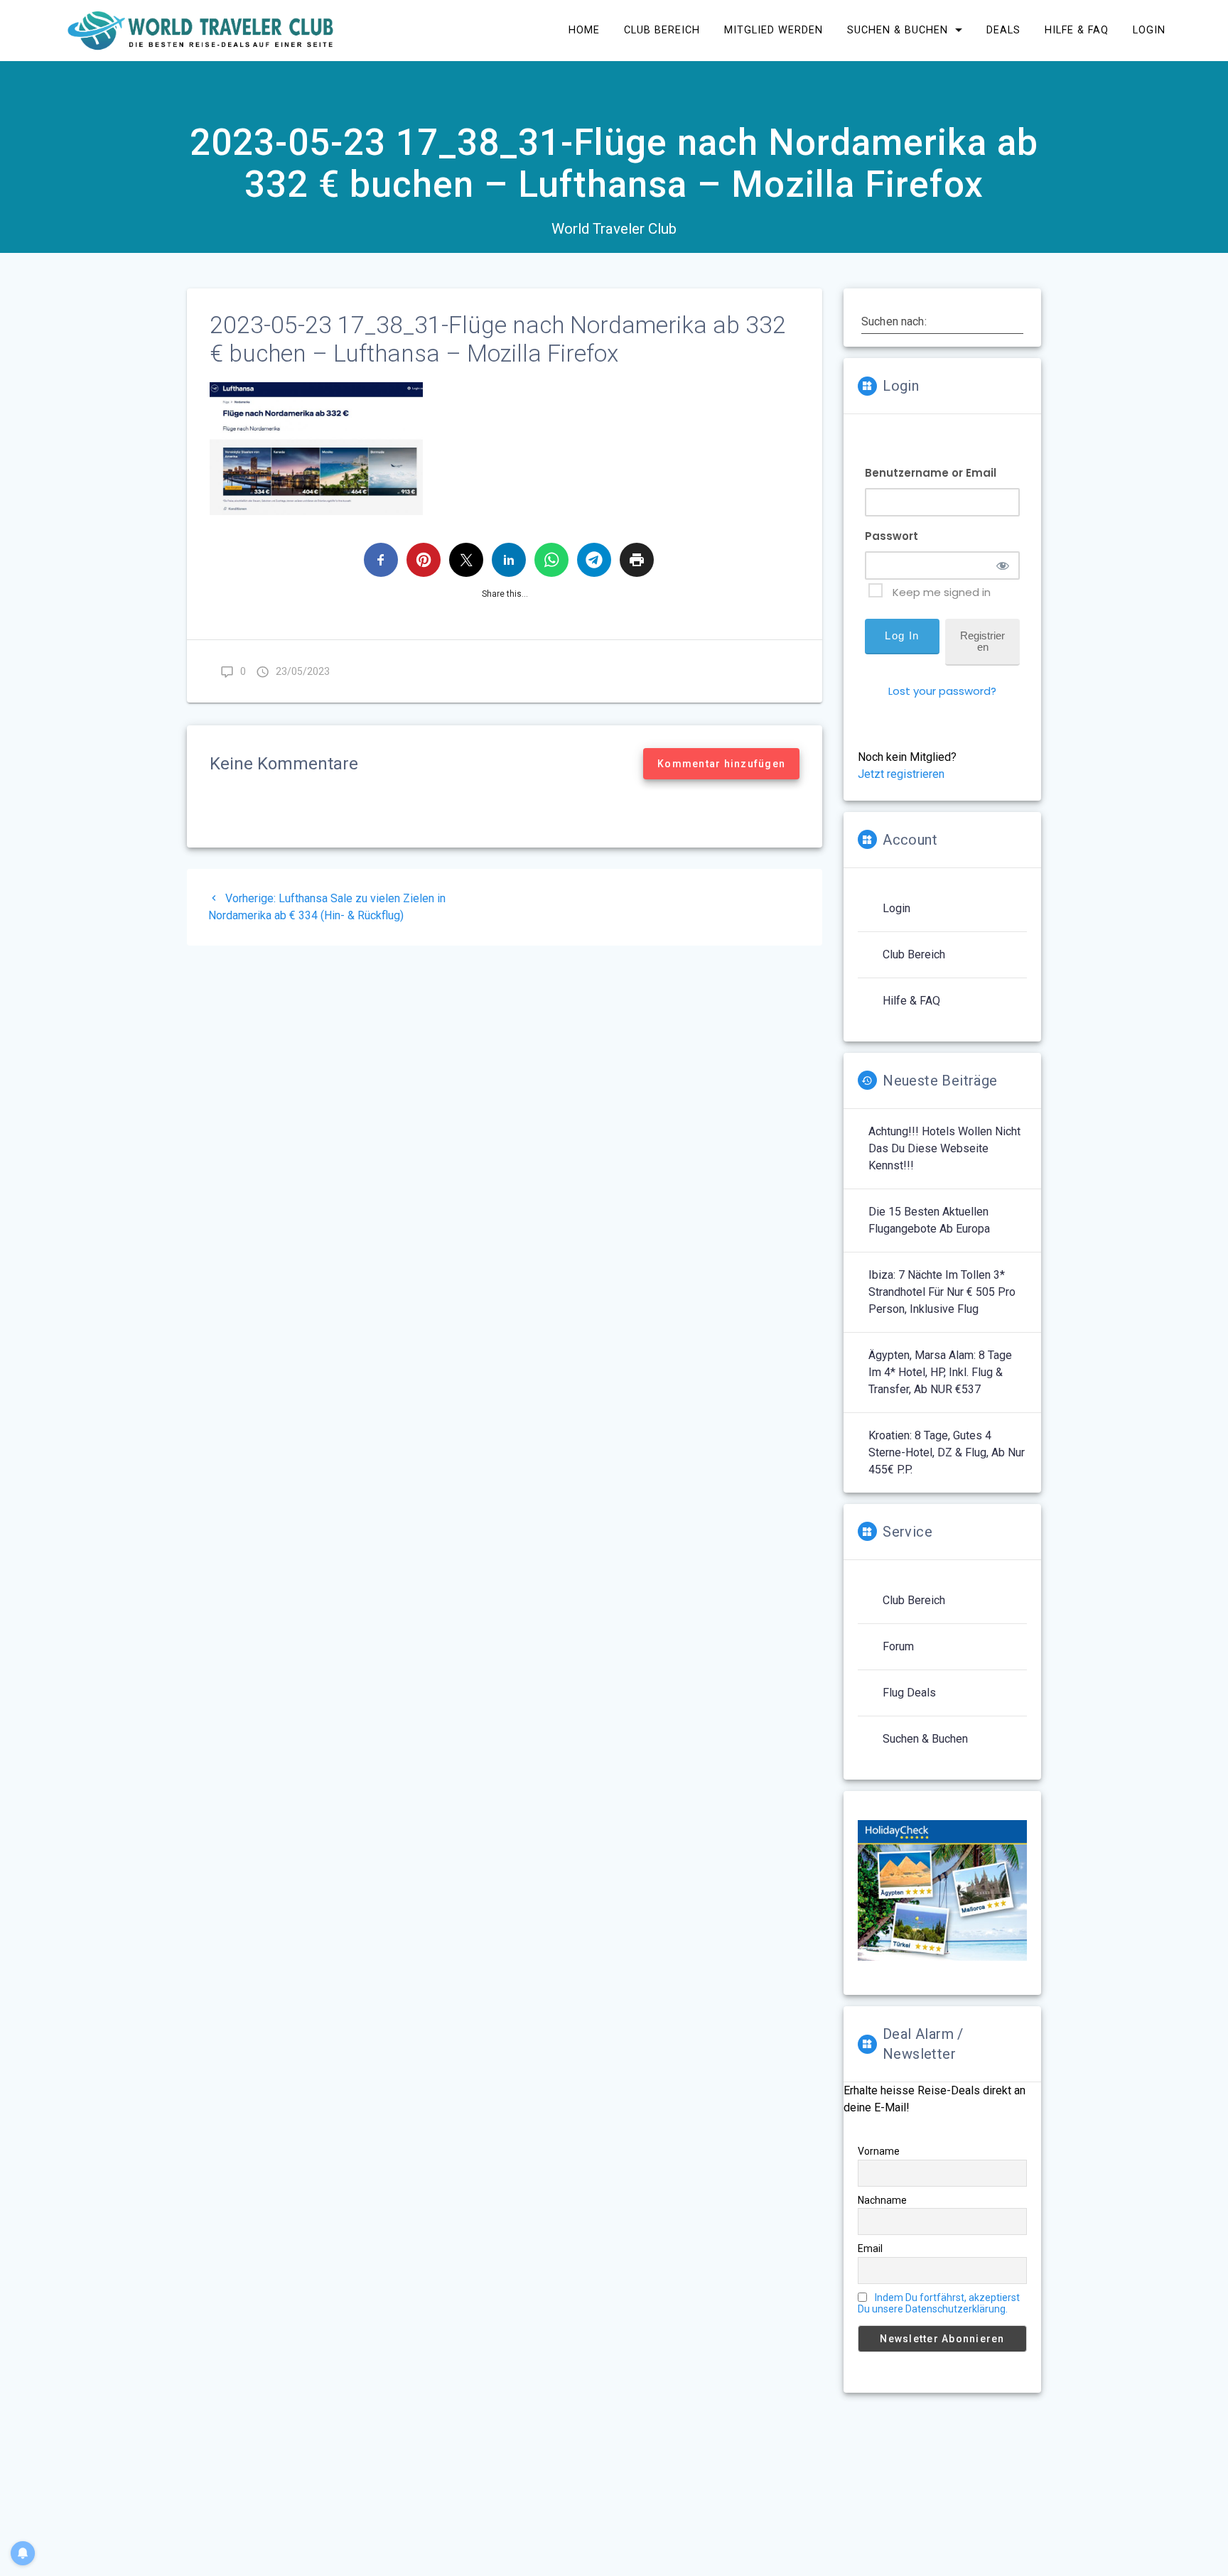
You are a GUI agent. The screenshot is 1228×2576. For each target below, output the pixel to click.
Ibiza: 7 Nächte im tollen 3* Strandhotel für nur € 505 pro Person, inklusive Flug (942, 1292)
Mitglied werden (774, 30)
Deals (1003, 30)
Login (1149, 30)
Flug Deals (909, 1693)
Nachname (882, 2200)
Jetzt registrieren (901, 774)
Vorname (879, 2151)
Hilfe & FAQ (1077, 30)
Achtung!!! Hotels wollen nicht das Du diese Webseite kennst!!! (944, 1148)
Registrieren (982, 641)
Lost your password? (942, 691)
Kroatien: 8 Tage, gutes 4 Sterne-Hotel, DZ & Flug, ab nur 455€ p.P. (947, 1452)
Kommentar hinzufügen (721, 764)
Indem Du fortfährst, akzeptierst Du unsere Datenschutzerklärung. (939, 2303)
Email (870, 2248)
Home (584, 30)
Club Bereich (662, 30)
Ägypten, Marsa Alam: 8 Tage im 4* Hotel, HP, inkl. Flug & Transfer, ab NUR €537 (940, 1372)
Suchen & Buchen (898, 30)
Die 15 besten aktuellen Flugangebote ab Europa (929, 1220)
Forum (898, 1646)
